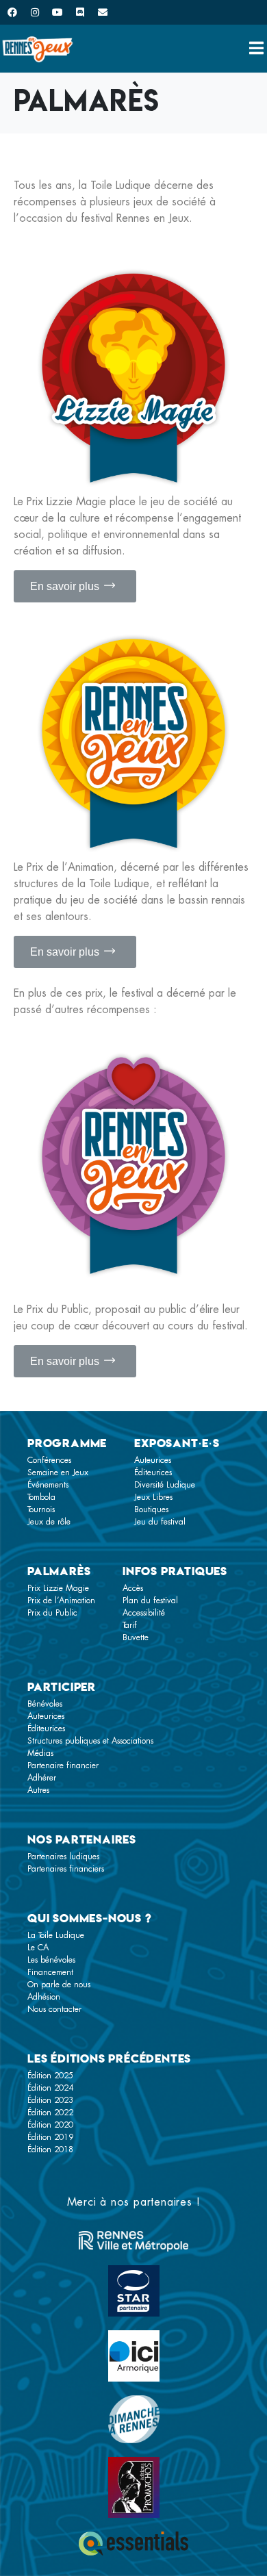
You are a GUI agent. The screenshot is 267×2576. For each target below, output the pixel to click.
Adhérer (42, 1778)
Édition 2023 (50, 2100)
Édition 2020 (50, 2125)
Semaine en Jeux (58, 1472)
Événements (48, 1485)
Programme (67, 1443)
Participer (62, 1687)
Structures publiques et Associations (90, 1741)
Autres (38, 1790)
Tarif (130, 1625)
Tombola (41, 1497)
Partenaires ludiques (63, 1857)
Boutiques (151, 1509)
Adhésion (44, 1997)
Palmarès (59, 1571)
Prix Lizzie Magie (58, 1588)
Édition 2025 (50, 2076)
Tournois (41, 1509)
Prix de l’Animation (61, 1601)
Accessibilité (144, 1613)
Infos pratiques (175, 1571)
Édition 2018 (50, 2150)
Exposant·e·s (177, 1443)
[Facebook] (12, 12)
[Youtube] (58, 12)
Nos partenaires (82, 1839)
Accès (133, 1588)
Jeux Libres (153, 1497)
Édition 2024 (50, 2088)
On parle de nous (59, 1985)
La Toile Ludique (56, 1935)
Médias (40, 1753)
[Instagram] (35, 12)
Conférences (49, 1460)
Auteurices (153, 1460)
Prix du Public (52, 1613)
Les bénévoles (51, 1960)
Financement (50, 1972)
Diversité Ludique (165, 1485)
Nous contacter (54, 2009)
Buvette (136, 1637)
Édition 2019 (50, 2137)
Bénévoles (45, 1704)
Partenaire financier (63, 1765)
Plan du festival (150, 1601)
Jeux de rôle (49, 1522)
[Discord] (80, 12)
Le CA (38, 1948)
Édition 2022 (50, 2113)
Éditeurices (153, 1472)
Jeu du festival (160, 1522)
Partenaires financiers (66, 1869)
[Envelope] (103, 12)
